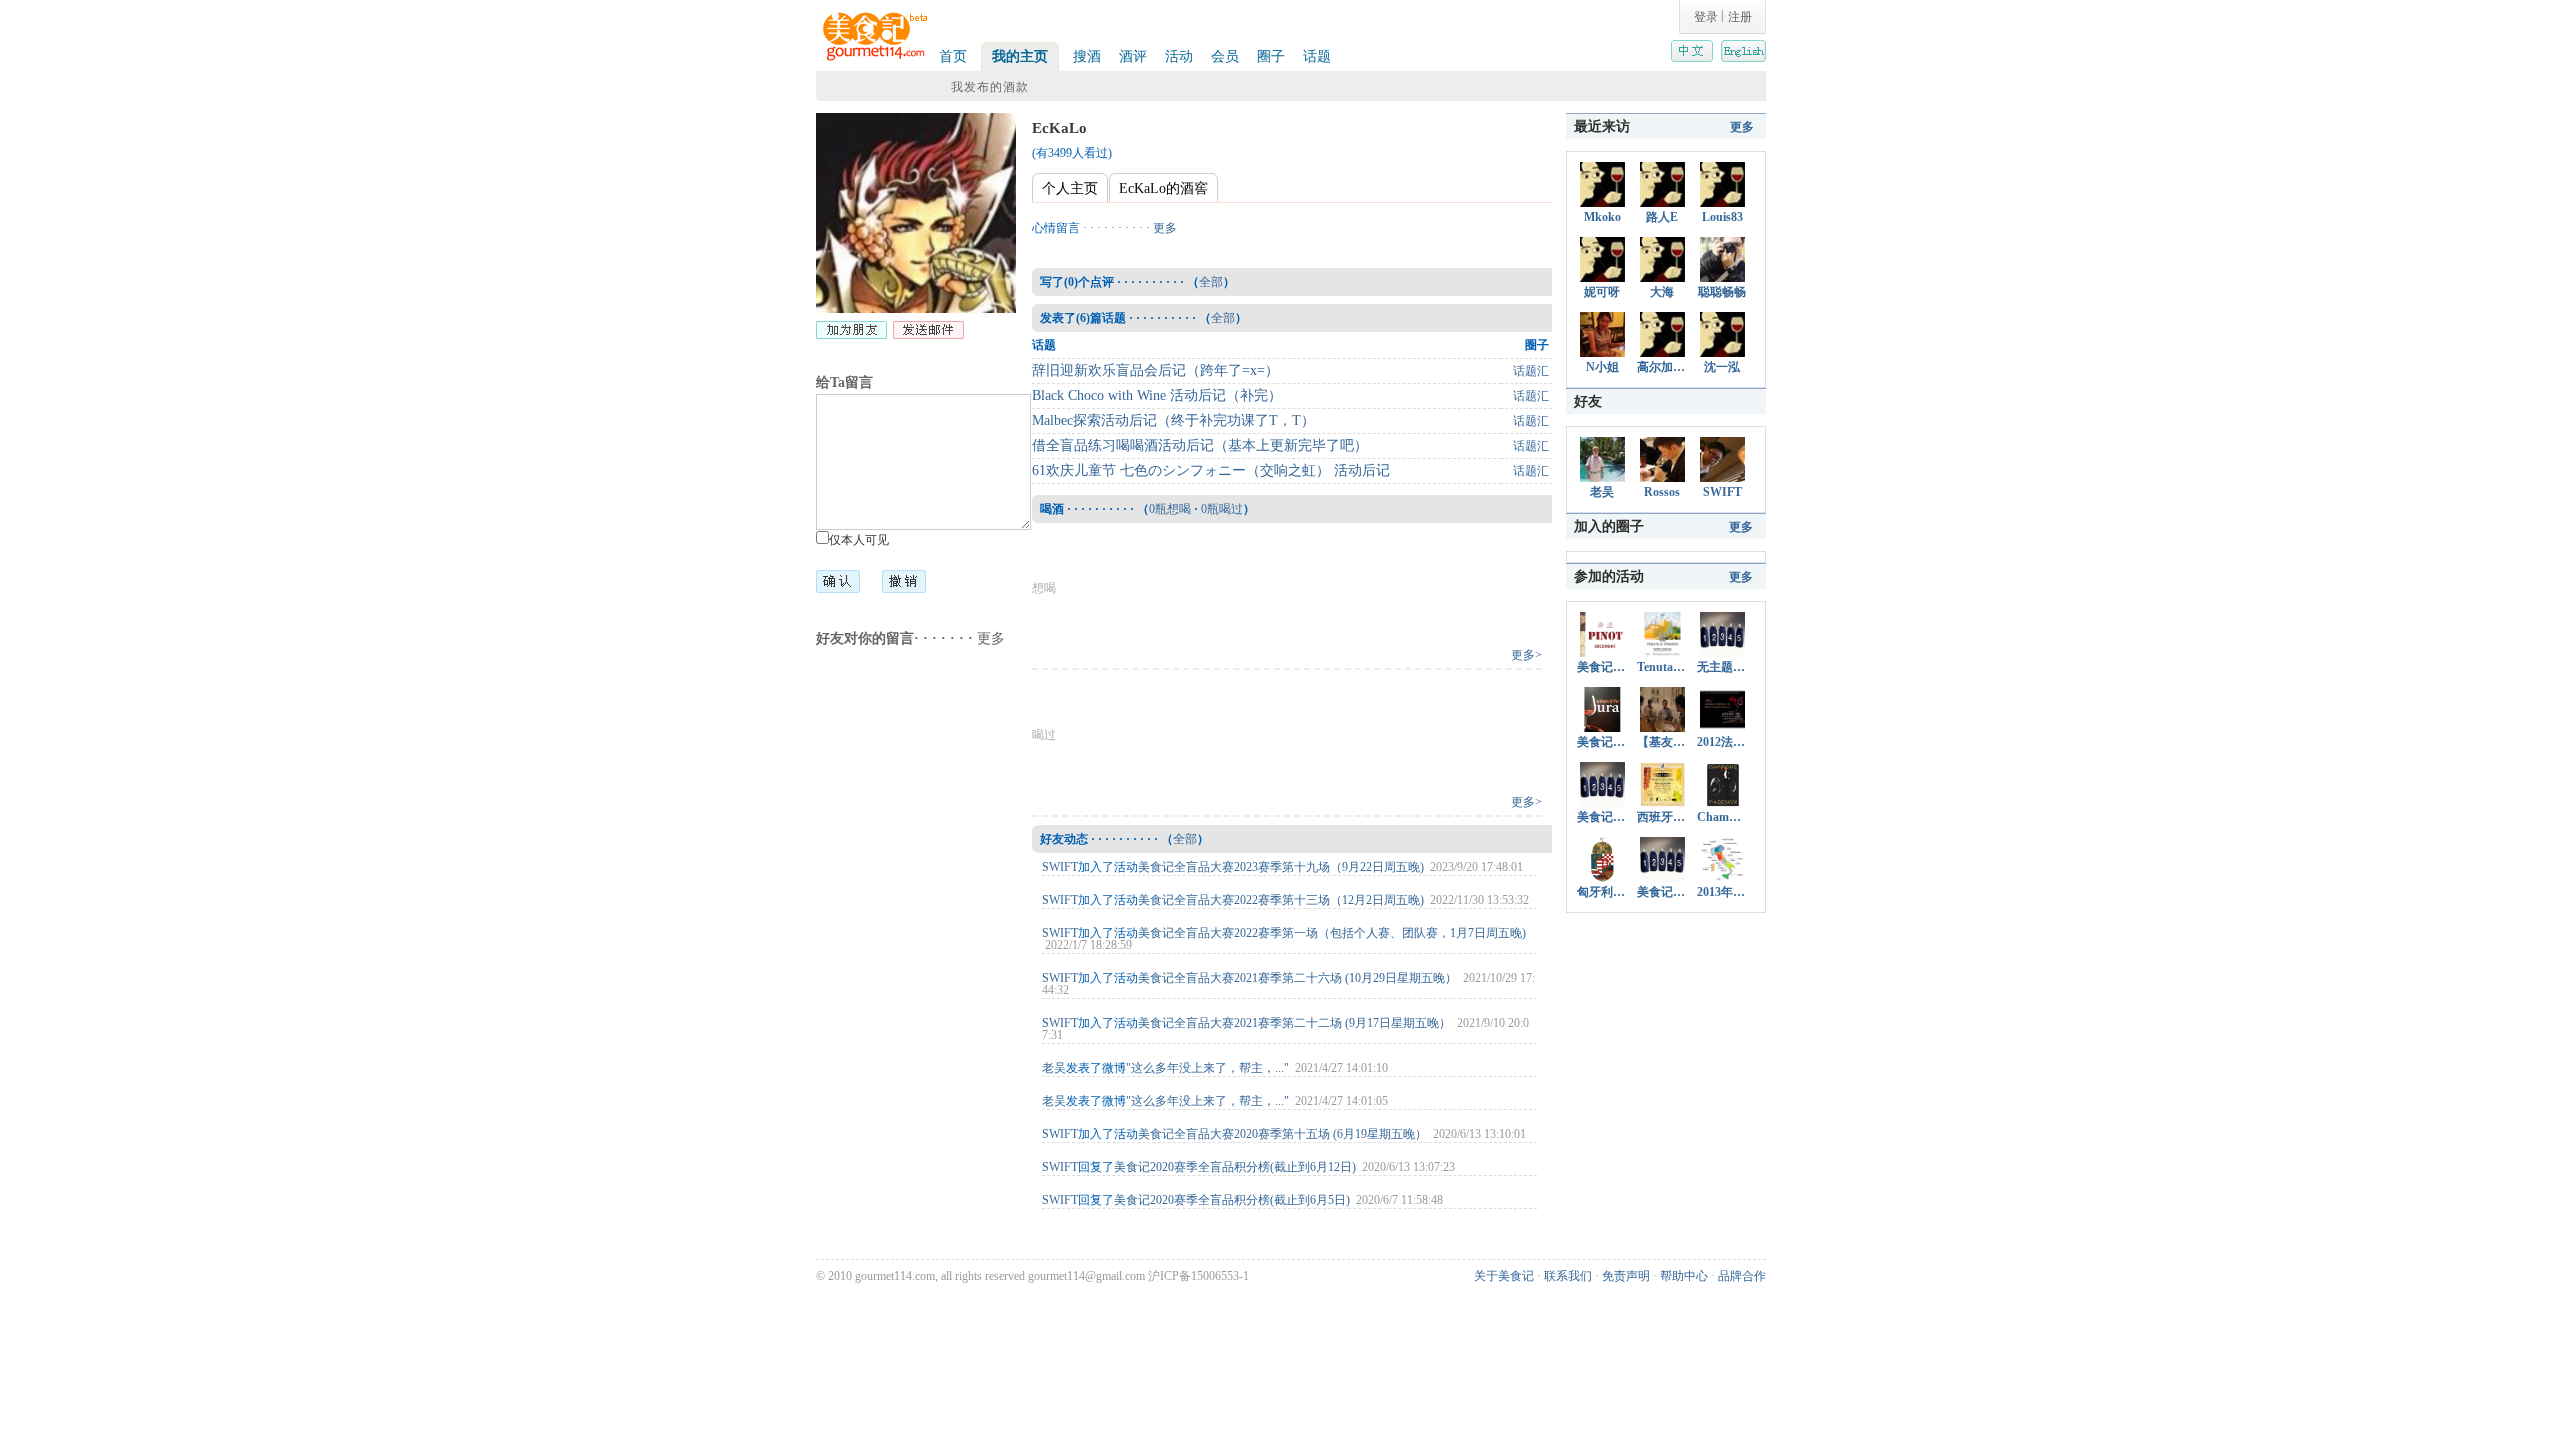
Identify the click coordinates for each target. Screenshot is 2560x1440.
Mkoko (1602, 217)
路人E (1662, 217)
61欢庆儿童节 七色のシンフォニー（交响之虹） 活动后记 (1211, 470)
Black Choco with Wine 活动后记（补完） (1157, 395)
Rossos (1662, 492)
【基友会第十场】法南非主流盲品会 (1662, 742)
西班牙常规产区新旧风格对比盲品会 (1662, 817)
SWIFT (1060, 867)
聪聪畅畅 (1722, 292)
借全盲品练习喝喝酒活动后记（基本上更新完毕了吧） (1200, 445)
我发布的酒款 (990, 87)
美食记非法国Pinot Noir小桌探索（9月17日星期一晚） (1602, 667)
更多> (1526, 655)
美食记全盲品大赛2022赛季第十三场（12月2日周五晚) (1281, 900)
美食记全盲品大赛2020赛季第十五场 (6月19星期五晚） (1282, 1134)
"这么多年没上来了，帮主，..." (1207, 1068)
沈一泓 (1722, 367)
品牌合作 (1742, 1276)
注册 (1740, 17)
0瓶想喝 (1170, 509)
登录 (1706, 17)
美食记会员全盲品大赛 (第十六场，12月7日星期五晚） (1602, 817)
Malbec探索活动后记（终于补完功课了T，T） (1173, 420)
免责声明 (1626, 1276)
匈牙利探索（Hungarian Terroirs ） (1602, 892)
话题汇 (1531, 371)
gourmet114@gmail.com (1086, 1276)
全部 (1211, 282)
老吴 (1054, 1068)
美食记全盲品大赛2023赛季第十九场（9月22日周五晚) (1281, 867)
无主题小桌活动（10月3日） (1722, 667)
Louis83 (1722, 217)
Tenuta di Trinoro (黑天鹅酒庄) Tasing (1662, 667)
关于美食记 (1504, 1276)
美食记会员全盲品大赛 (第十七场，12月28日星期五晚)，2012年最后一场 (1662, 892)
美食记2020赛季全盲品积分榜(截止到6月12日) (1235, 1167)
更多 (991, 638)
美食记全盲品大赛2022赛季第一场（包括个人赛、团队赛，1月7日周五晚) (1332, 933)
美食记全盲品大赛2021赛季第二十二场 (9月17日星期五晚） (1294, 1023)
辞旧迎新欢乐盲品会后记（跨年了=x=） (1155, 370)
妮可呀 (1602, 292)
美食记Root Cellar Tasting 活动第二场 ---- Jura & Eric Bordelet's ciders (1602, 742)
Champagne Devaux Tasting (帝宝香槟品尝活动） (1722, 817)
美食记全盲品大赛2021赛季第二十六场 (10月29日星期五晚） (1297, 978)
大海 (1662, 292)
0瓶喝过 (1222, 509)
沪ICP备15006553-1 (1198, 1276)
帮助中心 (1684, 1276)
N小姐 (1602, 367)
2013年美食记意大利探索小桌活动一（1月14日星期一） (1722, 892)
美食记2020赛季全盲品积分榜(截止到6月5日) (1232, 1200)
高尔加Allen (1662, 367)
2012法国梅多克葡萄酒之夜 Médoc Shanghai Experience (1722, 742)
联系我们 (1568, 1276)
